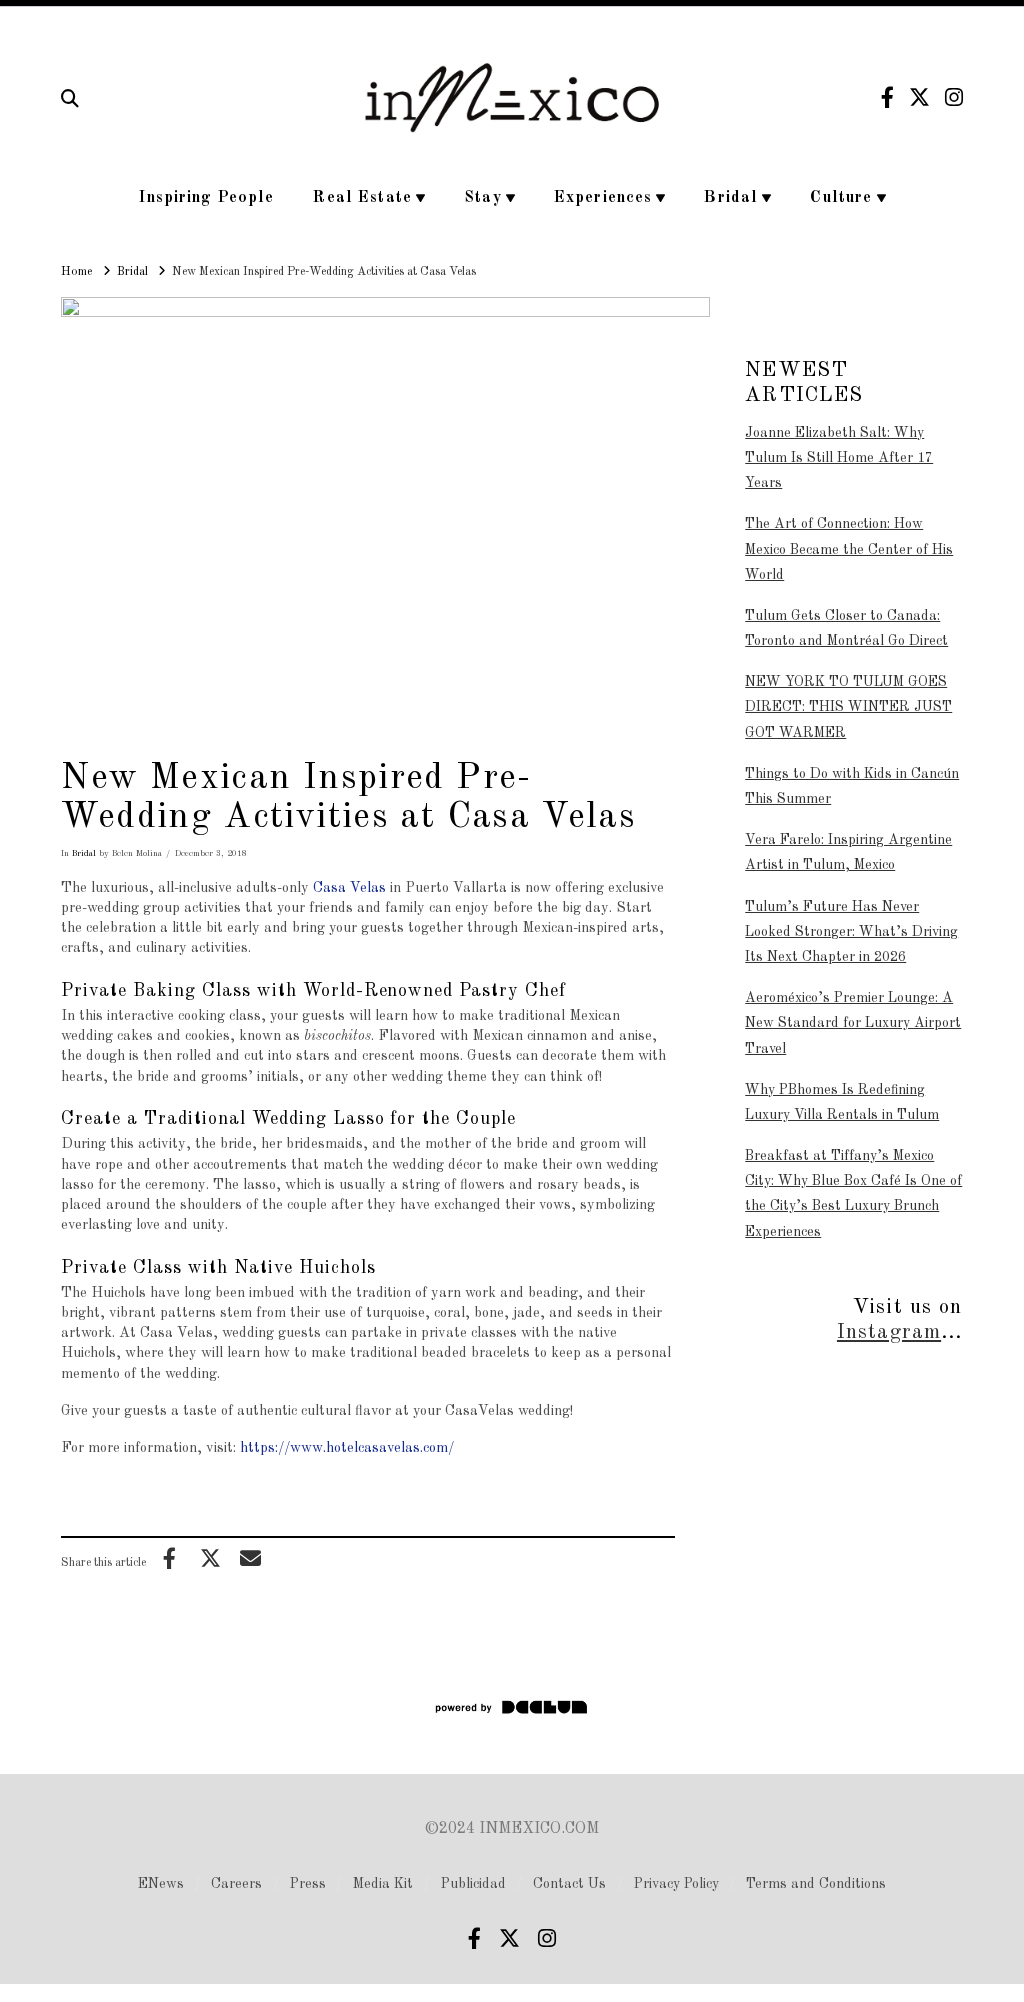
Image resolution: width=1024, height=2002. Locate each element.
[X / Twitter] (919, 97)
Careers (236, 1884)
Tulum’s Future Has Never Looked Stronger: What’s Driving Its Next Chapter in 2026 (851, 932)
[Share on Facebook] (170, 1558)
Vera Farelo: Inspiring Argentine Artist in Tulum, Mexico (848, 852)
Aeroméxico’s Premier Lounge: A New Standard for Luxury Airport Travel (853, 1023)
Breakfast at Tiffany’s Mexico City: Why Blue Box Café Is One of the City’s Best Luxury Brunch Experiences (853, 1194)
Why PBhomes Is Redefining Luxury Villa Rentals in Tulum (842, 1102)
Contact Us (569, 1884)
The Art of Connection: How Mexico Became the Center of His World (849, 549)
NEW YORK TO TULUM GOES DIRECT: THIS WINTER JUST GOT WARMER (848, 707)
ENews (161, 1884)
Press (308, 1884)
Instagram (889, 1332)
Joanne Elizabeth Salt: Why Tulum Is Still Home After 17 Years (839, 458)
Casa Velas (349, 888)
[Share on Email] (251, 1558)
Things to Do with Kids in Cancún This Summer (852, 786)
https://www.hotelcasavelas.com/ (347, 1448)
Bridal (84, 853)
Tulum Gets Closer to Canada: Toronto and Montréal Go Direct (846, 628)
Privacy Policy (676, 1884)
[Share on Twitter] (210, 1558)
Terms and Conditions (816, 1884)
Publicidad (473, 1884)
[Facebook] (887, 97)
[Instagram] (954, 97)
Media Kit (383, 1884)
